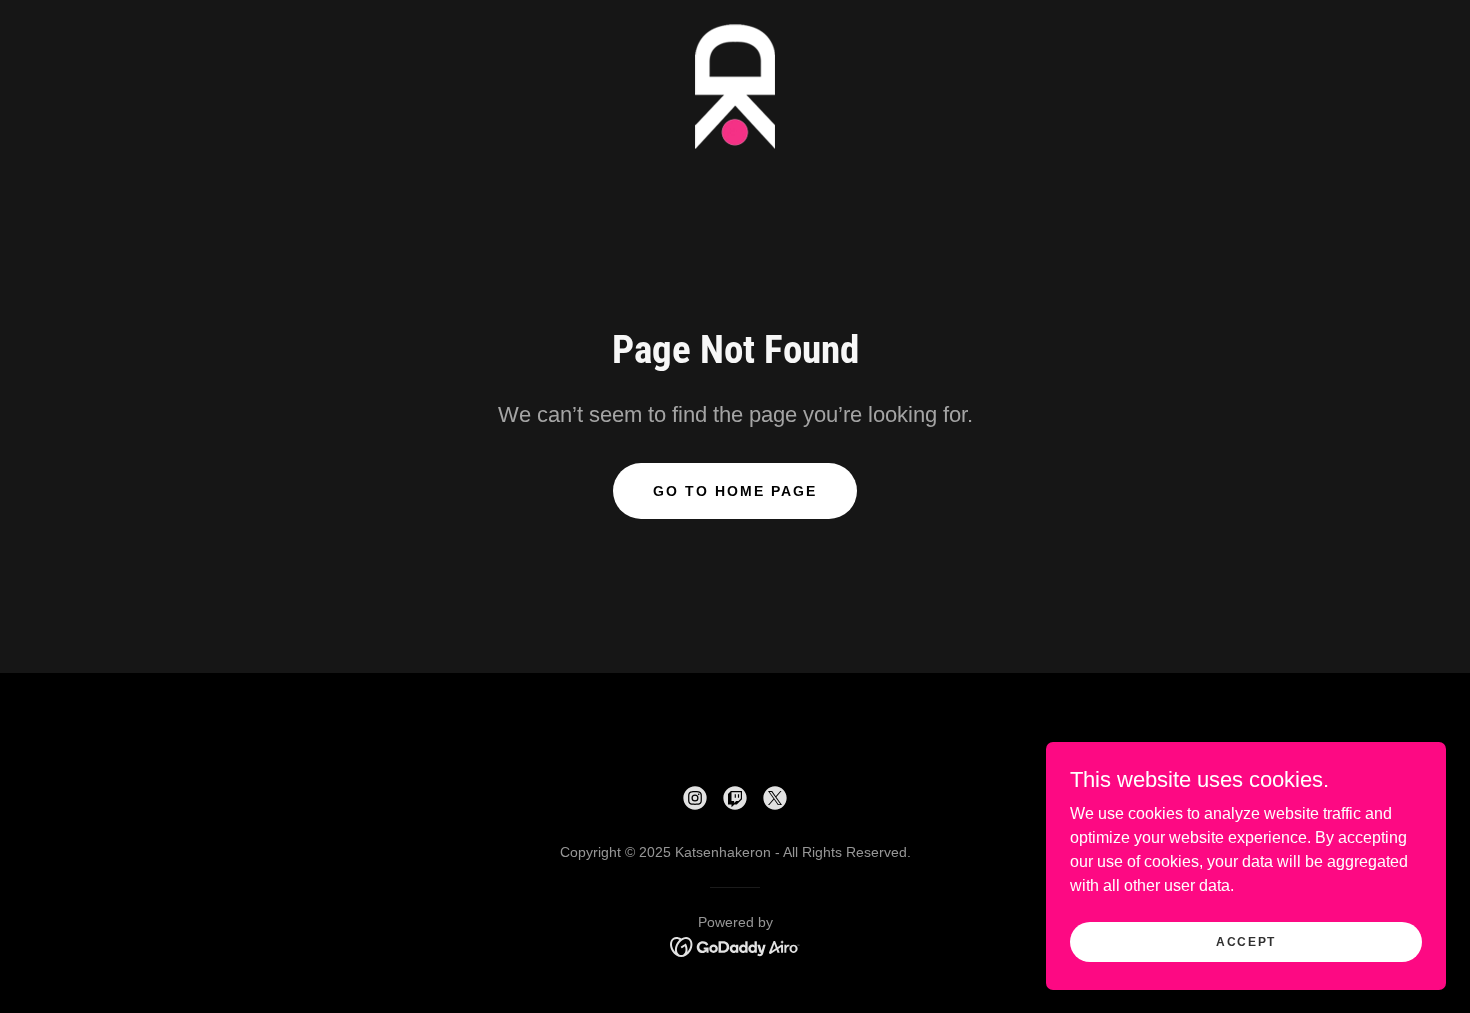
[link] (735, 85)
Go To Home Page (735, 491)
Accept (1246, 941)
